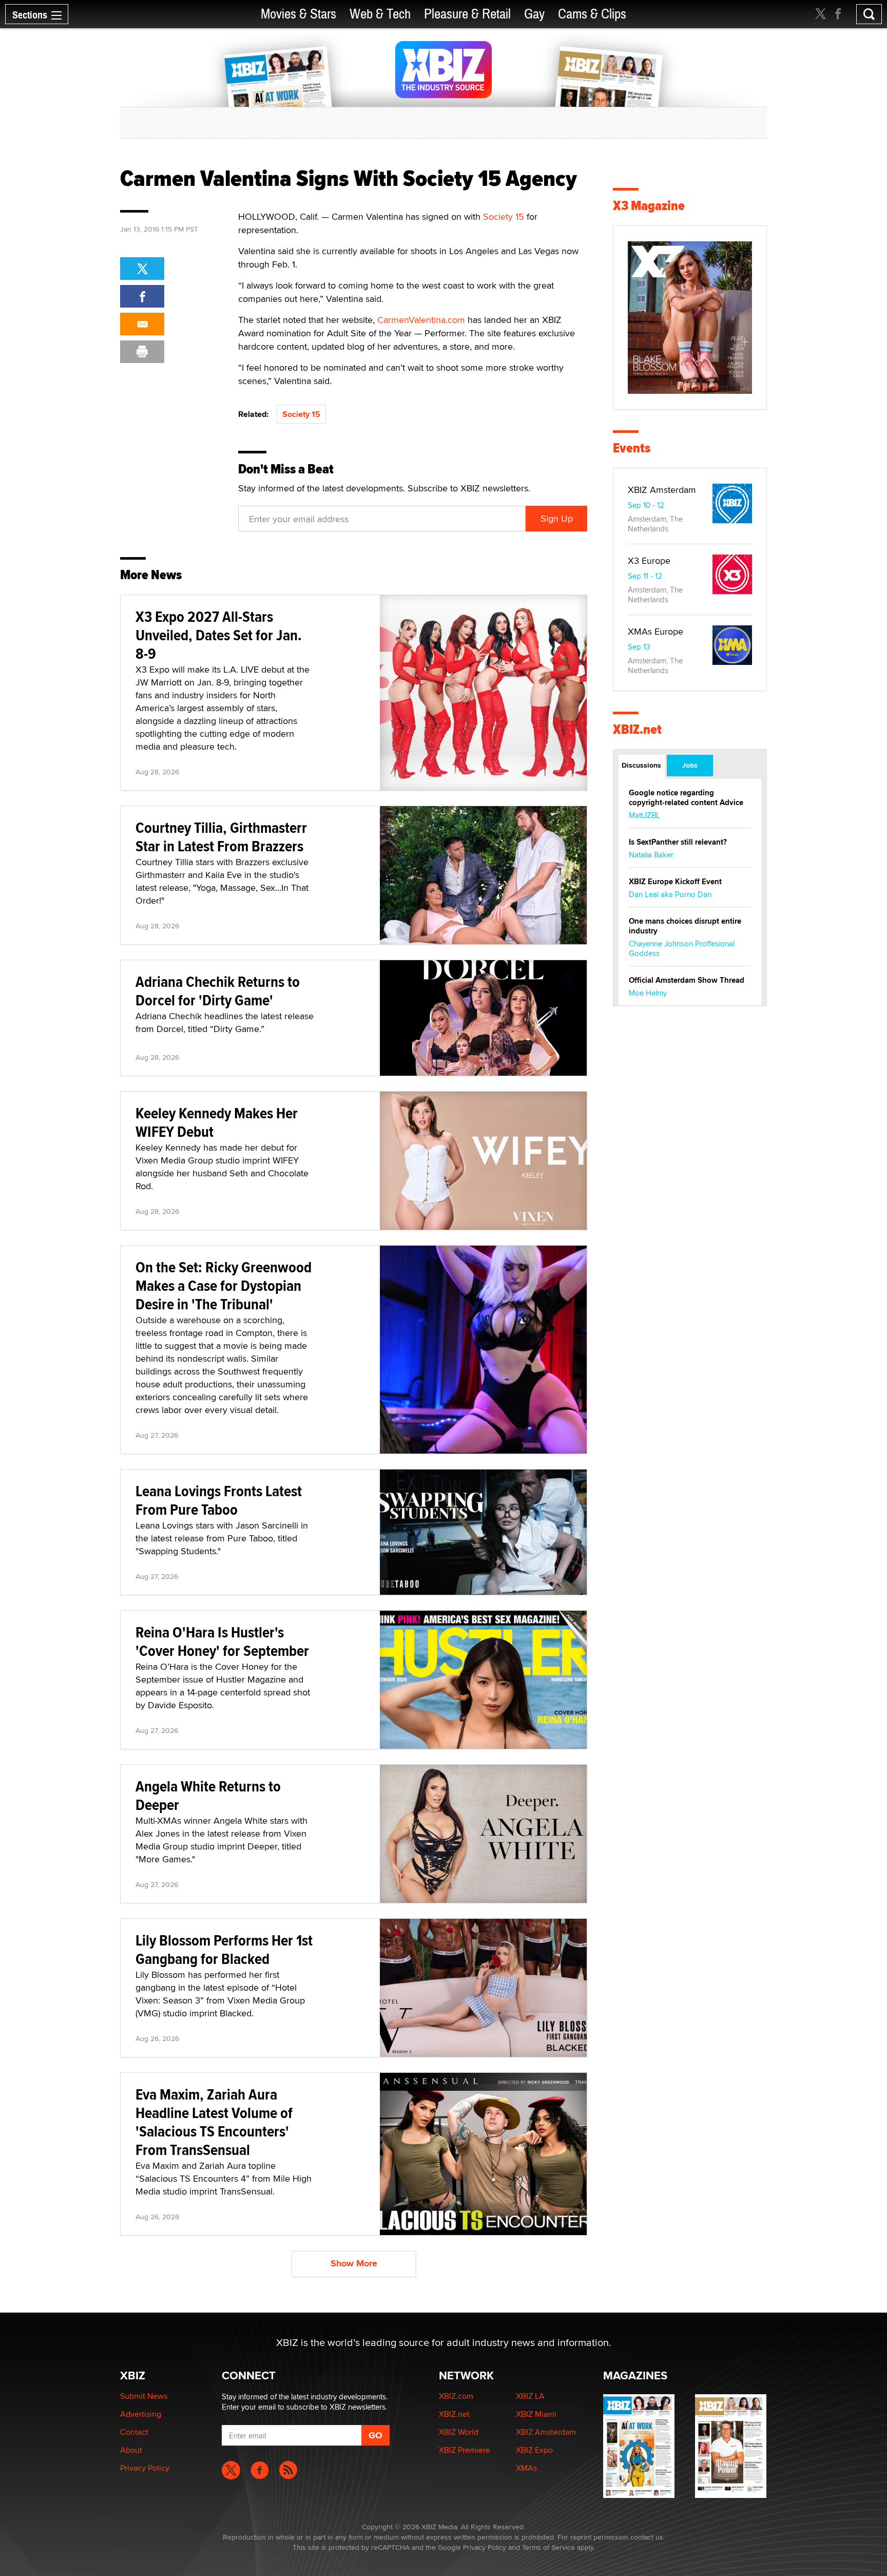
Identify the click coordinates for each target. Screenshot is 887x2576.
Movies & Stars (298, 14)
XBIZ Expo (534, 2450)
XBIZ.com (456, 2396)
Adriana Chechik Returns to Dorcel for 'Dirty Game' (218, 991)
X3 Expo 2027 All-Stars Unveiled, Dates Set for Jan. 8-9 (219, 635)
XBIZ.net (637, 729)
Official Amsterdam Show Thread (687, 980)
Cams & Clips (592, 14)
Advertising (141, 2414)
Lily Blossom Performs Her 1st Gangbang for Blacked (224, 1949)
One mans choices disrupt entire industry (685, 926)
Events (632, 448)
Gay (534, 14)
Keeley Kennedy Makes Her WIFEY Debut (217, 1122)
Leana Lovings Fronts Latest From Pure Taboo (219, 1500)
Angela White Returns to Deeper (208, 1795)
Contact (134, 2432)
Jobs (690, 765)
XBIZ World (459, 2432)
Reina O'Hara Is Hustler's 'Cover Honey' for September (222, 1641)
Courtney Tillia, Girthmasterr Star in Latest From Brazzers (221, 837)
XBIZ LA (530, 2396)
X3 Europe (649, 560)
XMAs (526, 2468)
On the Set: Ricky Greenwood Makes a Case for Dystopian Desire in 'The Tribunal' (224, 1285)
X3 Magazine (649, 206)
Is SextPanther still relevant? (678, 842)
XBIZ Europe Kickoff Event (675, 882)
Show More (354, 2263)
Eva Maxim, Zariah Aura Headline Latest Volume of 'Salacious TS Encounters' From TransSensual (214, 2122)
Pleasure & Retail (467, 14)
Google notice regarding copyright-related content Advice (686, 798)
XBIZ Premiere (465, 2450)
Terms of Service (548, 2547)
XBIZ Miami (536, 2414)
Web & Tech (380, 14)
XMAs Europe (655, 631)
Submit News (144, 2396)
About (131, 2450)
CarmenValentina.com (420, 320)
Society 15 (504, 216)
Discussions (641, 765)
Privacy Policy (145, 2468)
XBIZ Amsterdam (662, 490)
